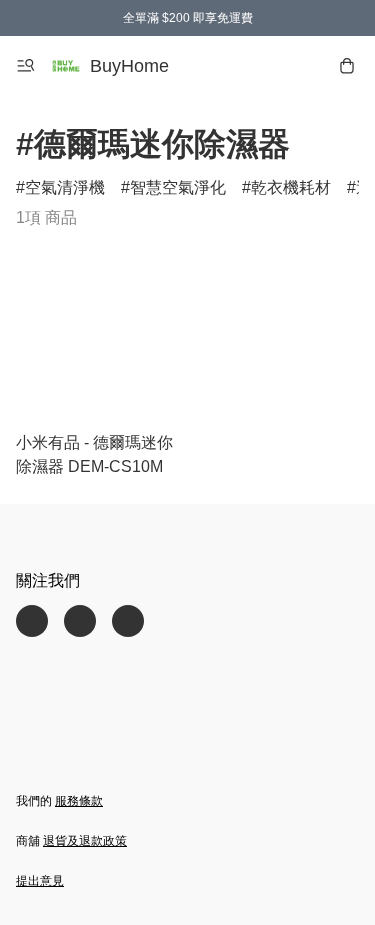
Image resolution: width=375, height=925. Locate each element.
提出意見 (40, 881)
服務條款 (79, 801)
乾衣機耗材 (291, 187)
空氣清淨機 (65, 187)
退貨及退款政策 (85, 841)
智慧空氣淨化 (178, 187)
